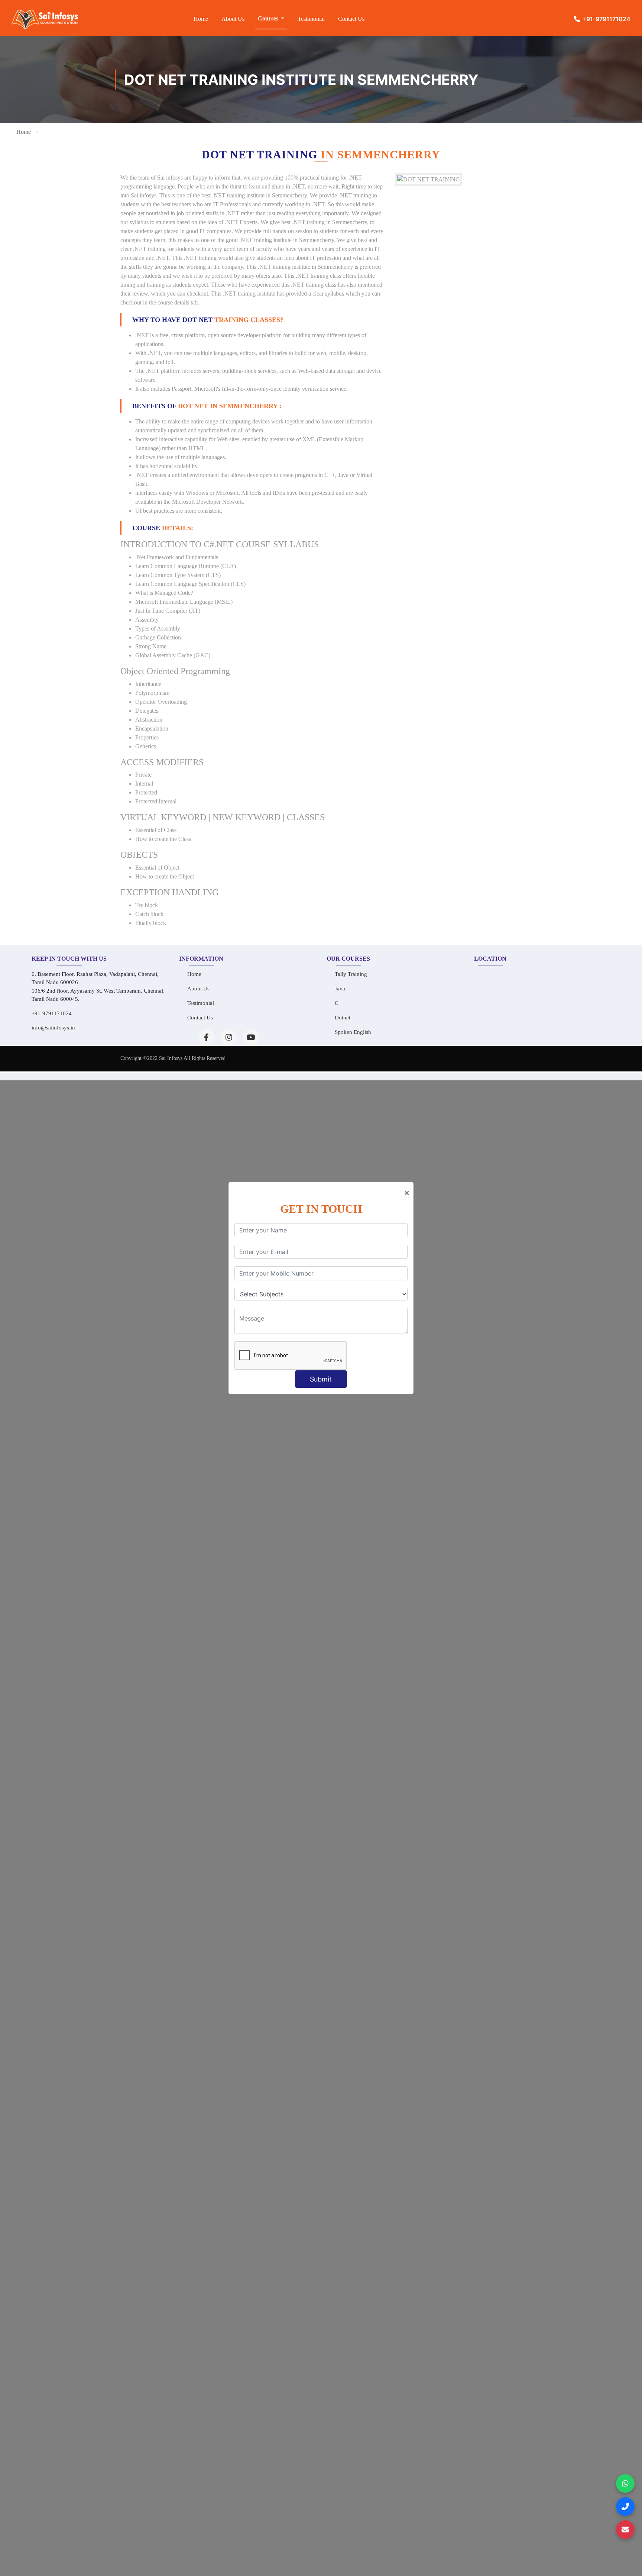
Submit (321, 1379)
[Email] (625, 2530)
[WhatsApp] (625, 2483)
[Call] (625, 2506)
